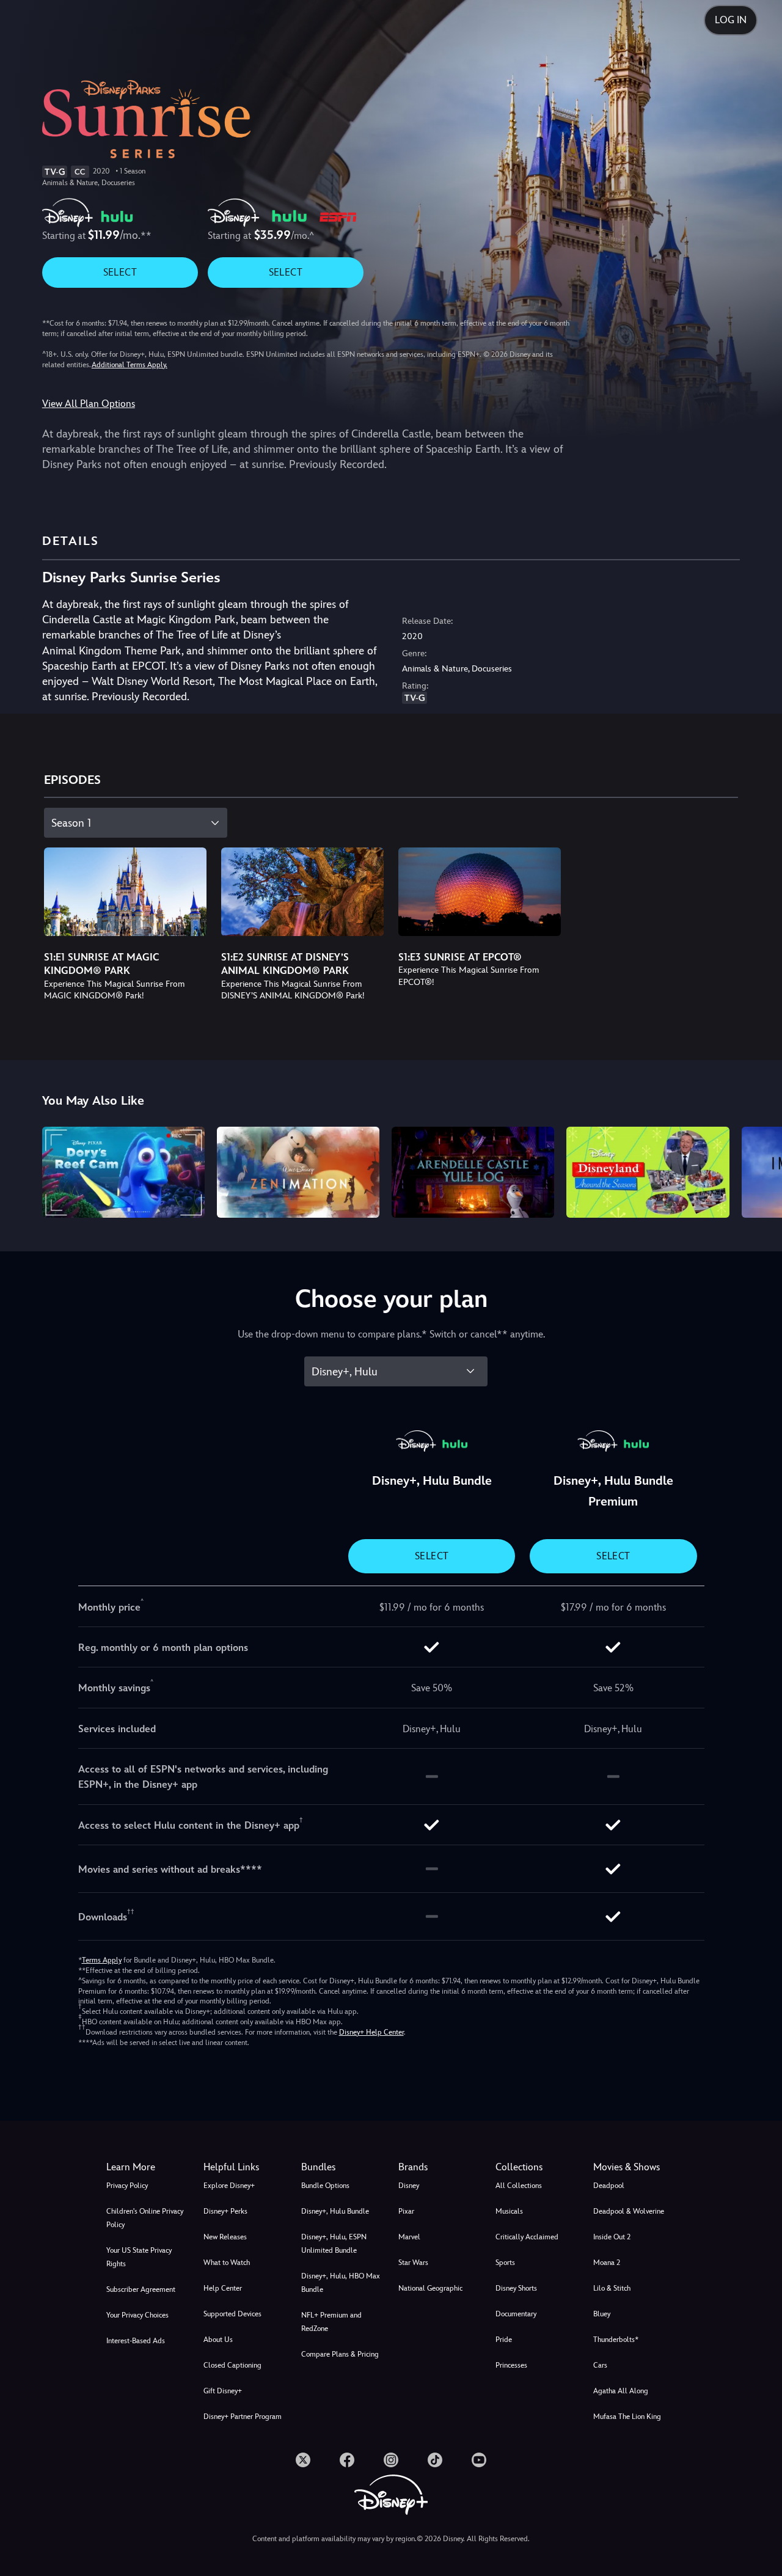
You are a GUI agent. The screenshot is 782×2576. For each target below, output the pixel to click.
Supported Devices (232, 2314)
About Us (218, 2340)
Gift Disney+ (223, 2391)
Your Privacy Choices (137, 2315)
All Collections (519, 2186)
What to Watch (227, 2263)
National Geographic (430, 2288)
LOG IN (731, 20)
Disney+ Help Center (371, 2032)
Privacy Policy (127, 2186)
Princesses (511, 2365)
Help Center (223, 2288)
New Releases (225, 2237)
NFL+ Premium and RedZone (331, 2322)
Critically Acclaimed (527, 2237)
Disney (409, 2186)
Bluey (602, 2314)
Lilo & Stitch (612, 2288)
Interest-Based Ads (136, 2341)
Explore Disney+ (229, 2186)
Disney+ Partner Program (243, 2417)
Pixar (406, 2211)
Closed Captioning (232, 2365)
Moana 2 (607, 2263)
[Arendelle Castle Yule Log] (473, 1173)
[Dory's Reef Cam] (123, 1173)
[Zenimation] (298, 1173)
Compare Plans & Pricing (340, 2354)
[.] (303, 2460)
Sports (505, 2263)
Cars (600, 2365)
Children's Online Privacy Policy (145, 2218)
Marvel (409, 2237)
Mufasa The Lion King (627, 2417)
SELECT (120, 272)
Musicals (509, 2211)
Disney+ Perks (225, 2211)
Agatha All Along (621, 2391)
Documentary (516, 2314)
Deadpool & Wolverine (629, 2211)
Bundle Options (325, 2186)
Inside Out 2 (612, 2237)
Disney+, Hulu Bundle (335, 2211)
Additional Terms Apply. (130, 365)
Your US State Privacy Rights (139, 2257)
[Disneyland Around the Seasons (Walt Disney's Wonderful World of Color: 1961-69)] (648, 1173)
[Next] (758, 1171)
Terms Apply (102, 1960)
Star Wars (413, 2263)
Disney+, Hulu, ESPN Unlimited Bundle (334, 2244)
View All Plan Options (89, 404)
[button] (245, 2167)
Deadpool (609, 2186)
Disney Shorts (516, 2288)
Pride (504, 2340)
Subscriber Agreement (141, 2289)
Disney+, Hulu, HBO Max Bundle (341, 2283)
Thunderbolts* (616, 2340)
